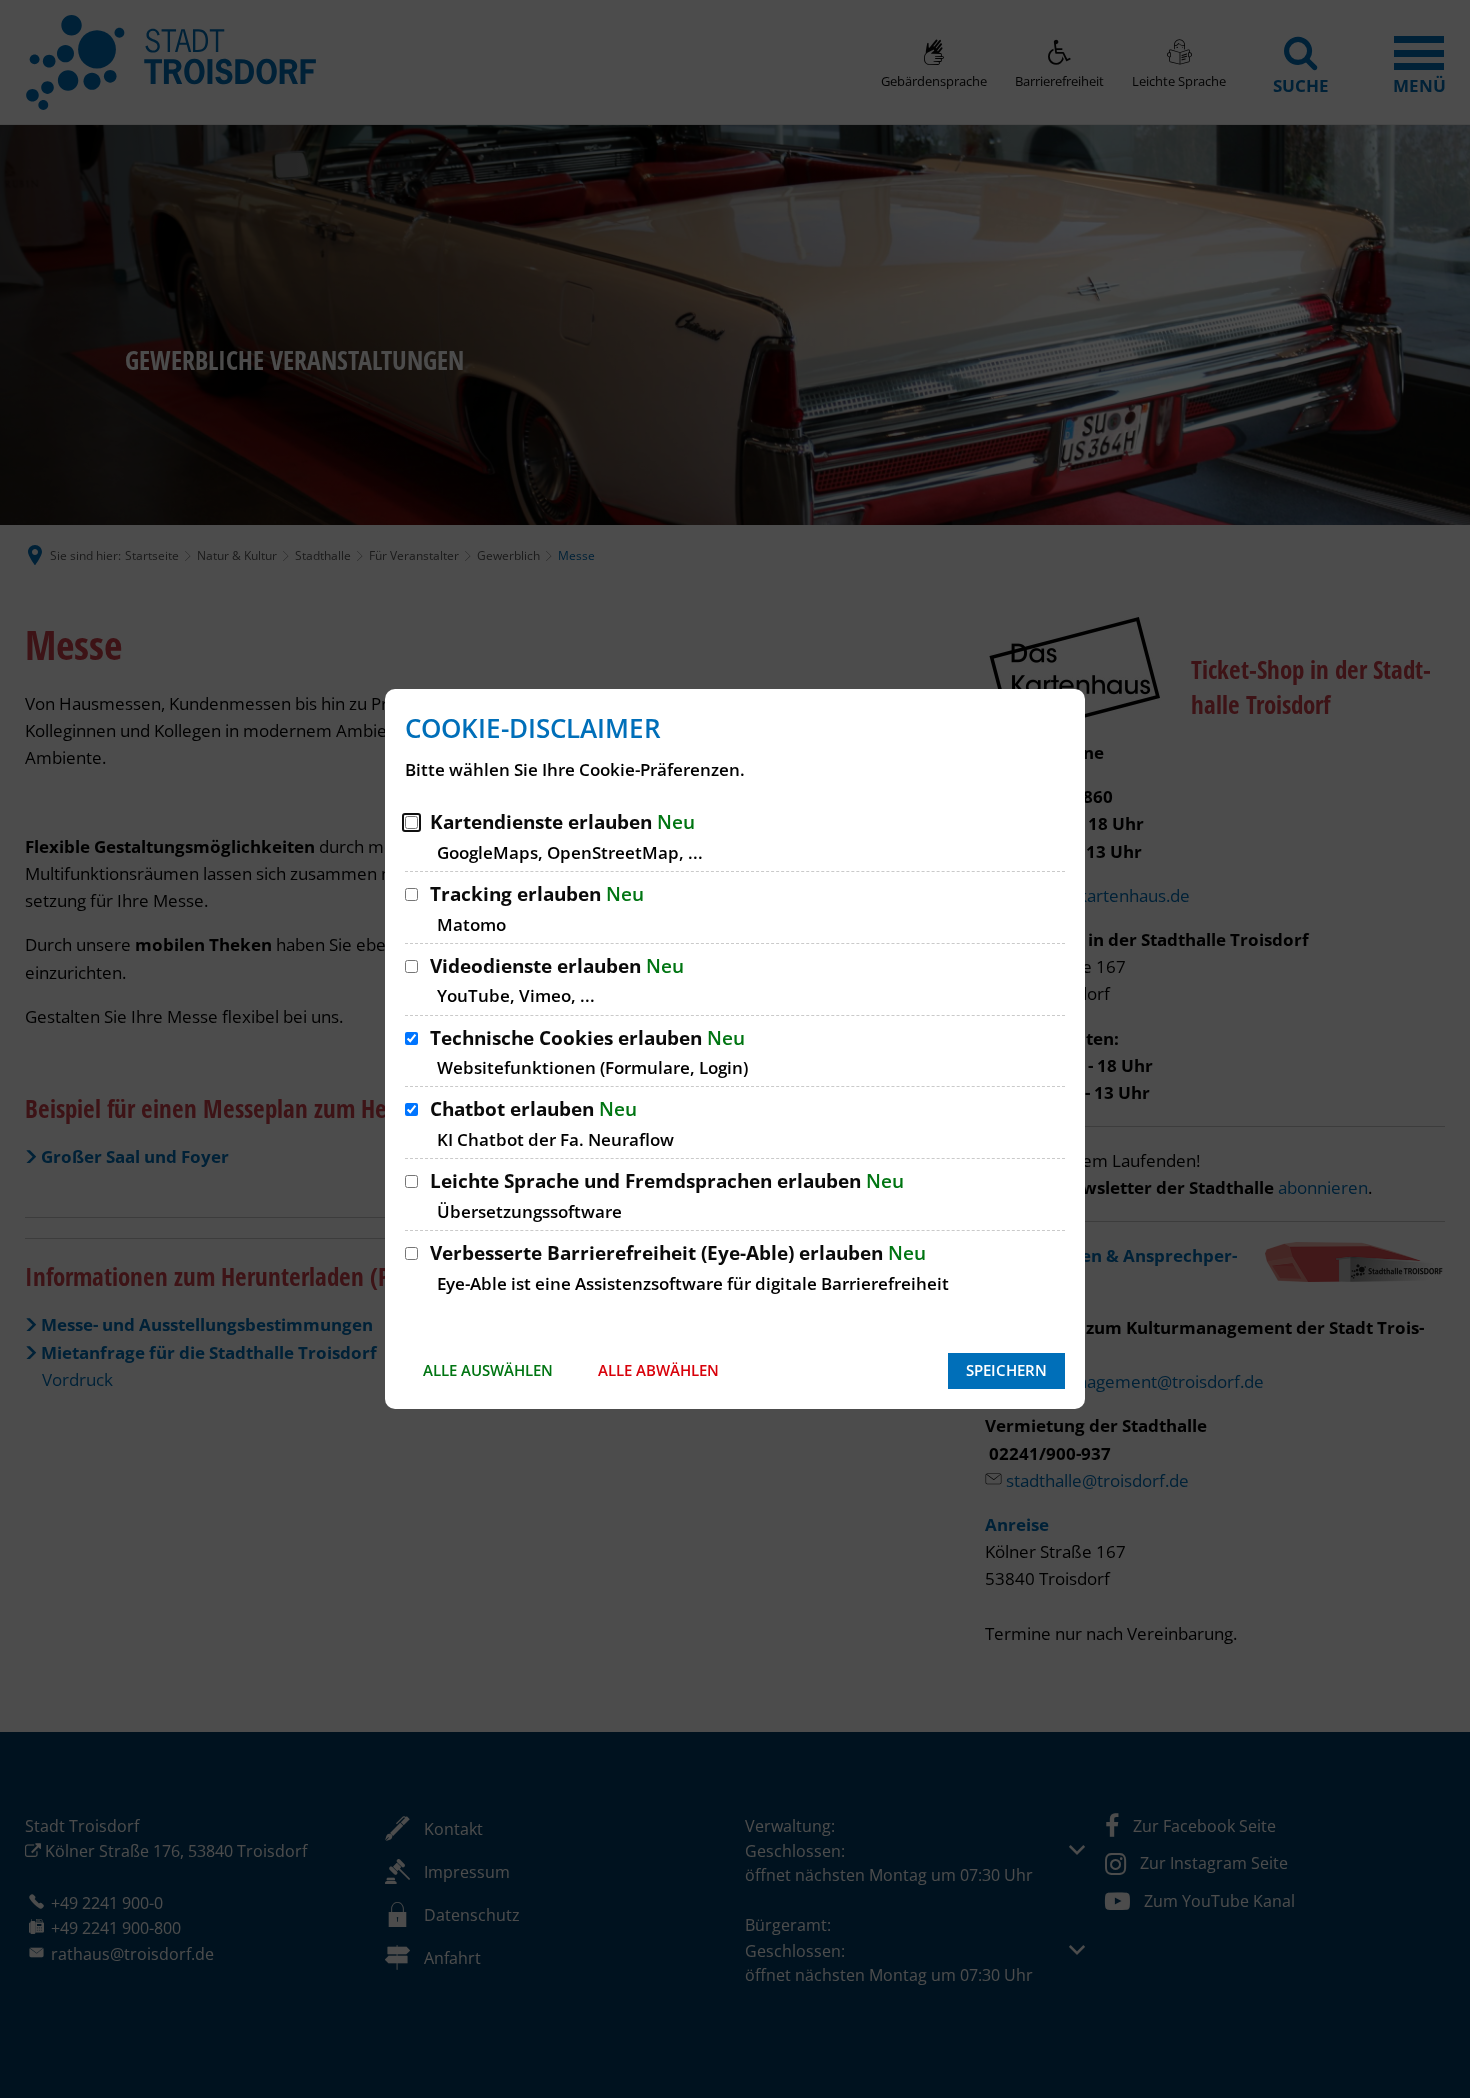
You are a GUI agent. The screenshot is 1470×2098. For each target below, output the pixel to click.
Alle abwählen (658, 1370)
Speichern (1006, 1370)
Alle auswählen (488, 1370)
